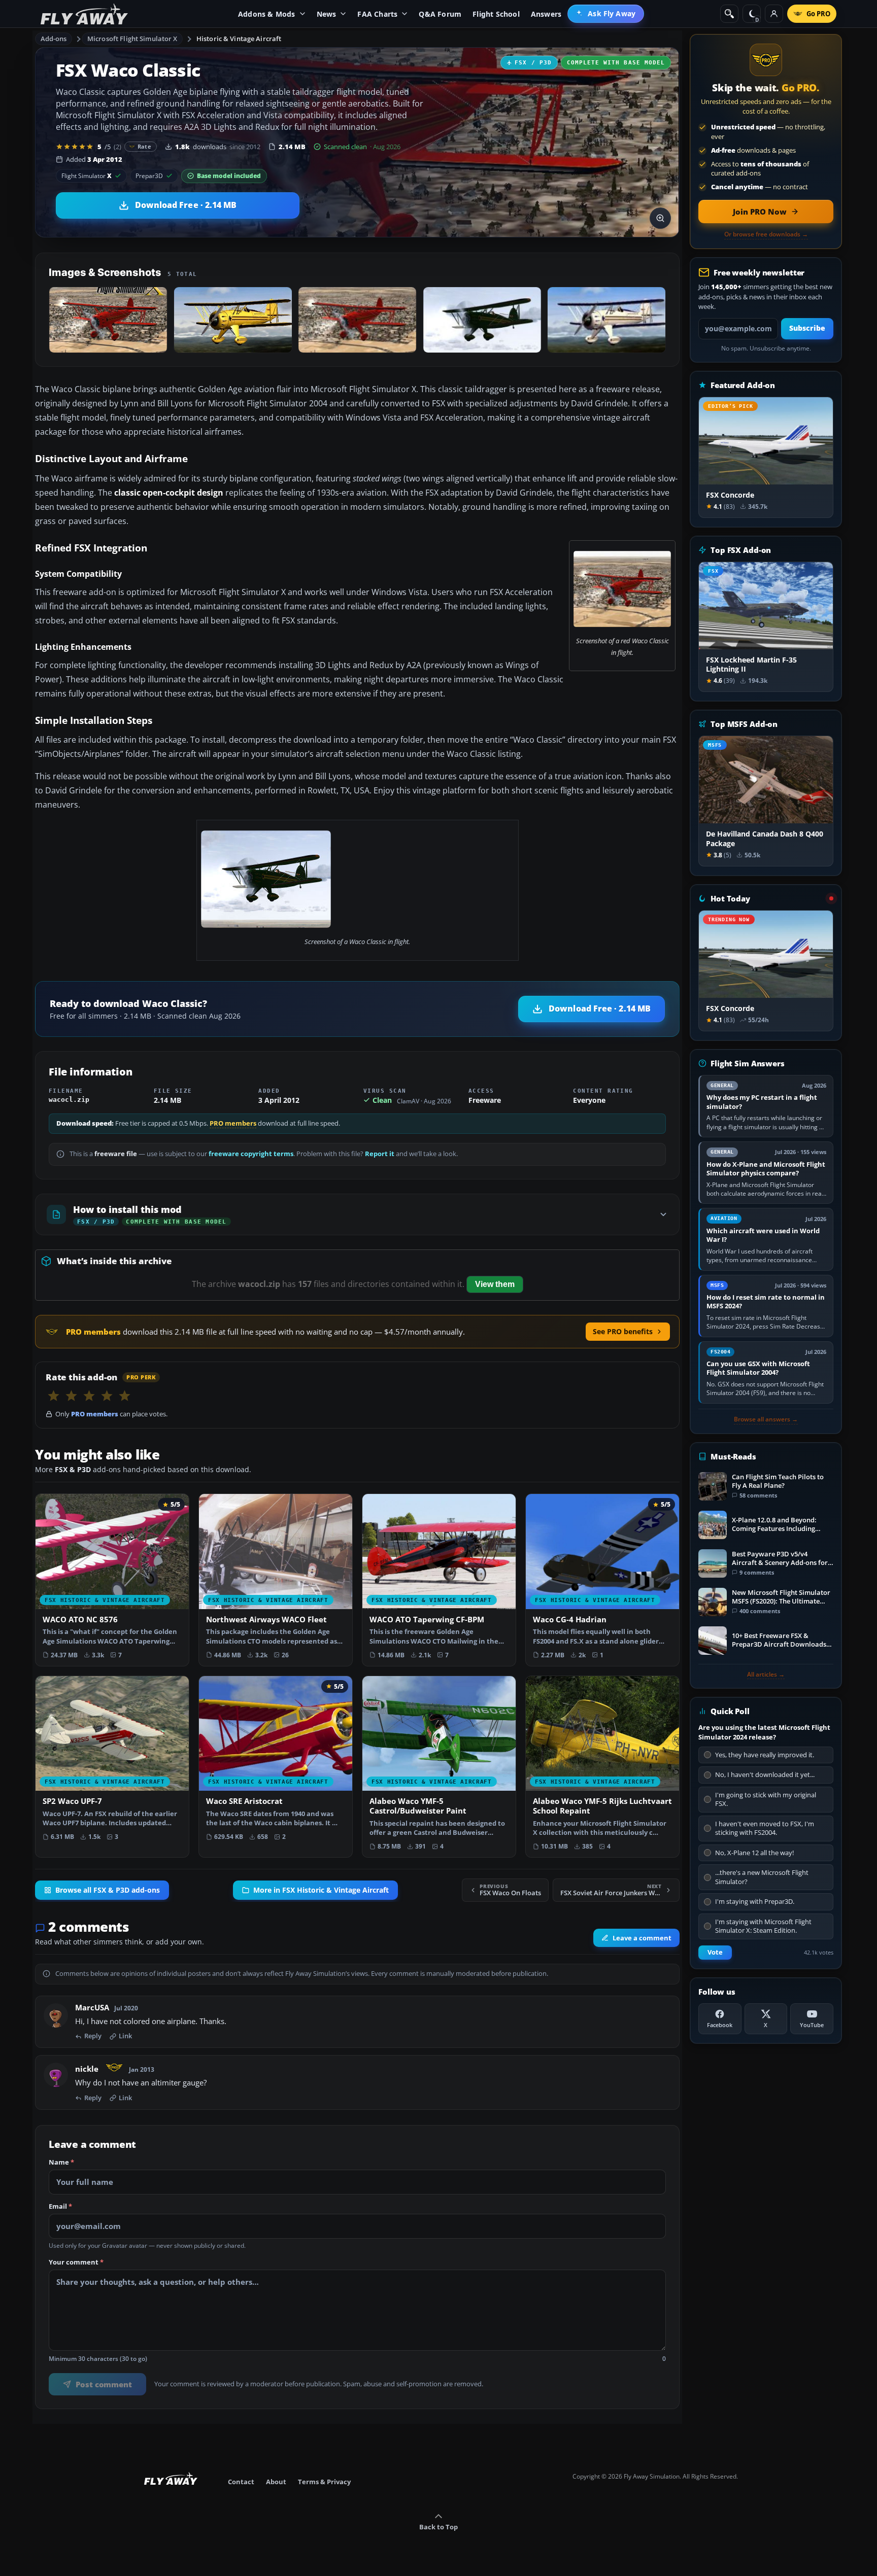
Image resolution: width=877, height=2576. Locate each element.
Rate (144, 146)
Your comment (76, 2262)
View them (495, 1284)
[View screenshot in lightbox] (660, 218)
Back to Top (438, 2527)
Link (125, 2036)
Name (61, 2163)
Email (60, 2207)
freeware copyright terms (251, 1154)
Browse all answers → (766, 1419)
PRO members (233, 1123)
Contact (241, 2482)
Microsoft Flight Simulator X (132, 39)
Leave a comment (642, 1938)
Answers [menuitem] (546, 14)
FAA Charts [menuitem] (377, 14)
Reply (93, 2036)
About (276, 2482)
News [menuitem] (327, 14)
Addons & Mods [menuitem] (267, 14)
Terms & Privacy (324, 2482)
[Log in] (774, 14)
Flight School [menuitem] (496, 14)
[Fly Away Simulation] (84, 14)
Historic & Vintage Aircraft (239, 39)
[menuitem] (606, 14)
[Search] (729, 14)
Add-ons (54, 39)
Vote (715, 1952)
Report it (380, 1154)
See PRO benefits (623, 1331)
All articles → (766, 1675)
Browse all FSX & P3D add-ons (108, 1890)
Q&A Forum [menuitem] (440, 14)
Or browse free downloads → (766, 234)
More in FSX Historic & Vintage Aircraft (321, 1890)
